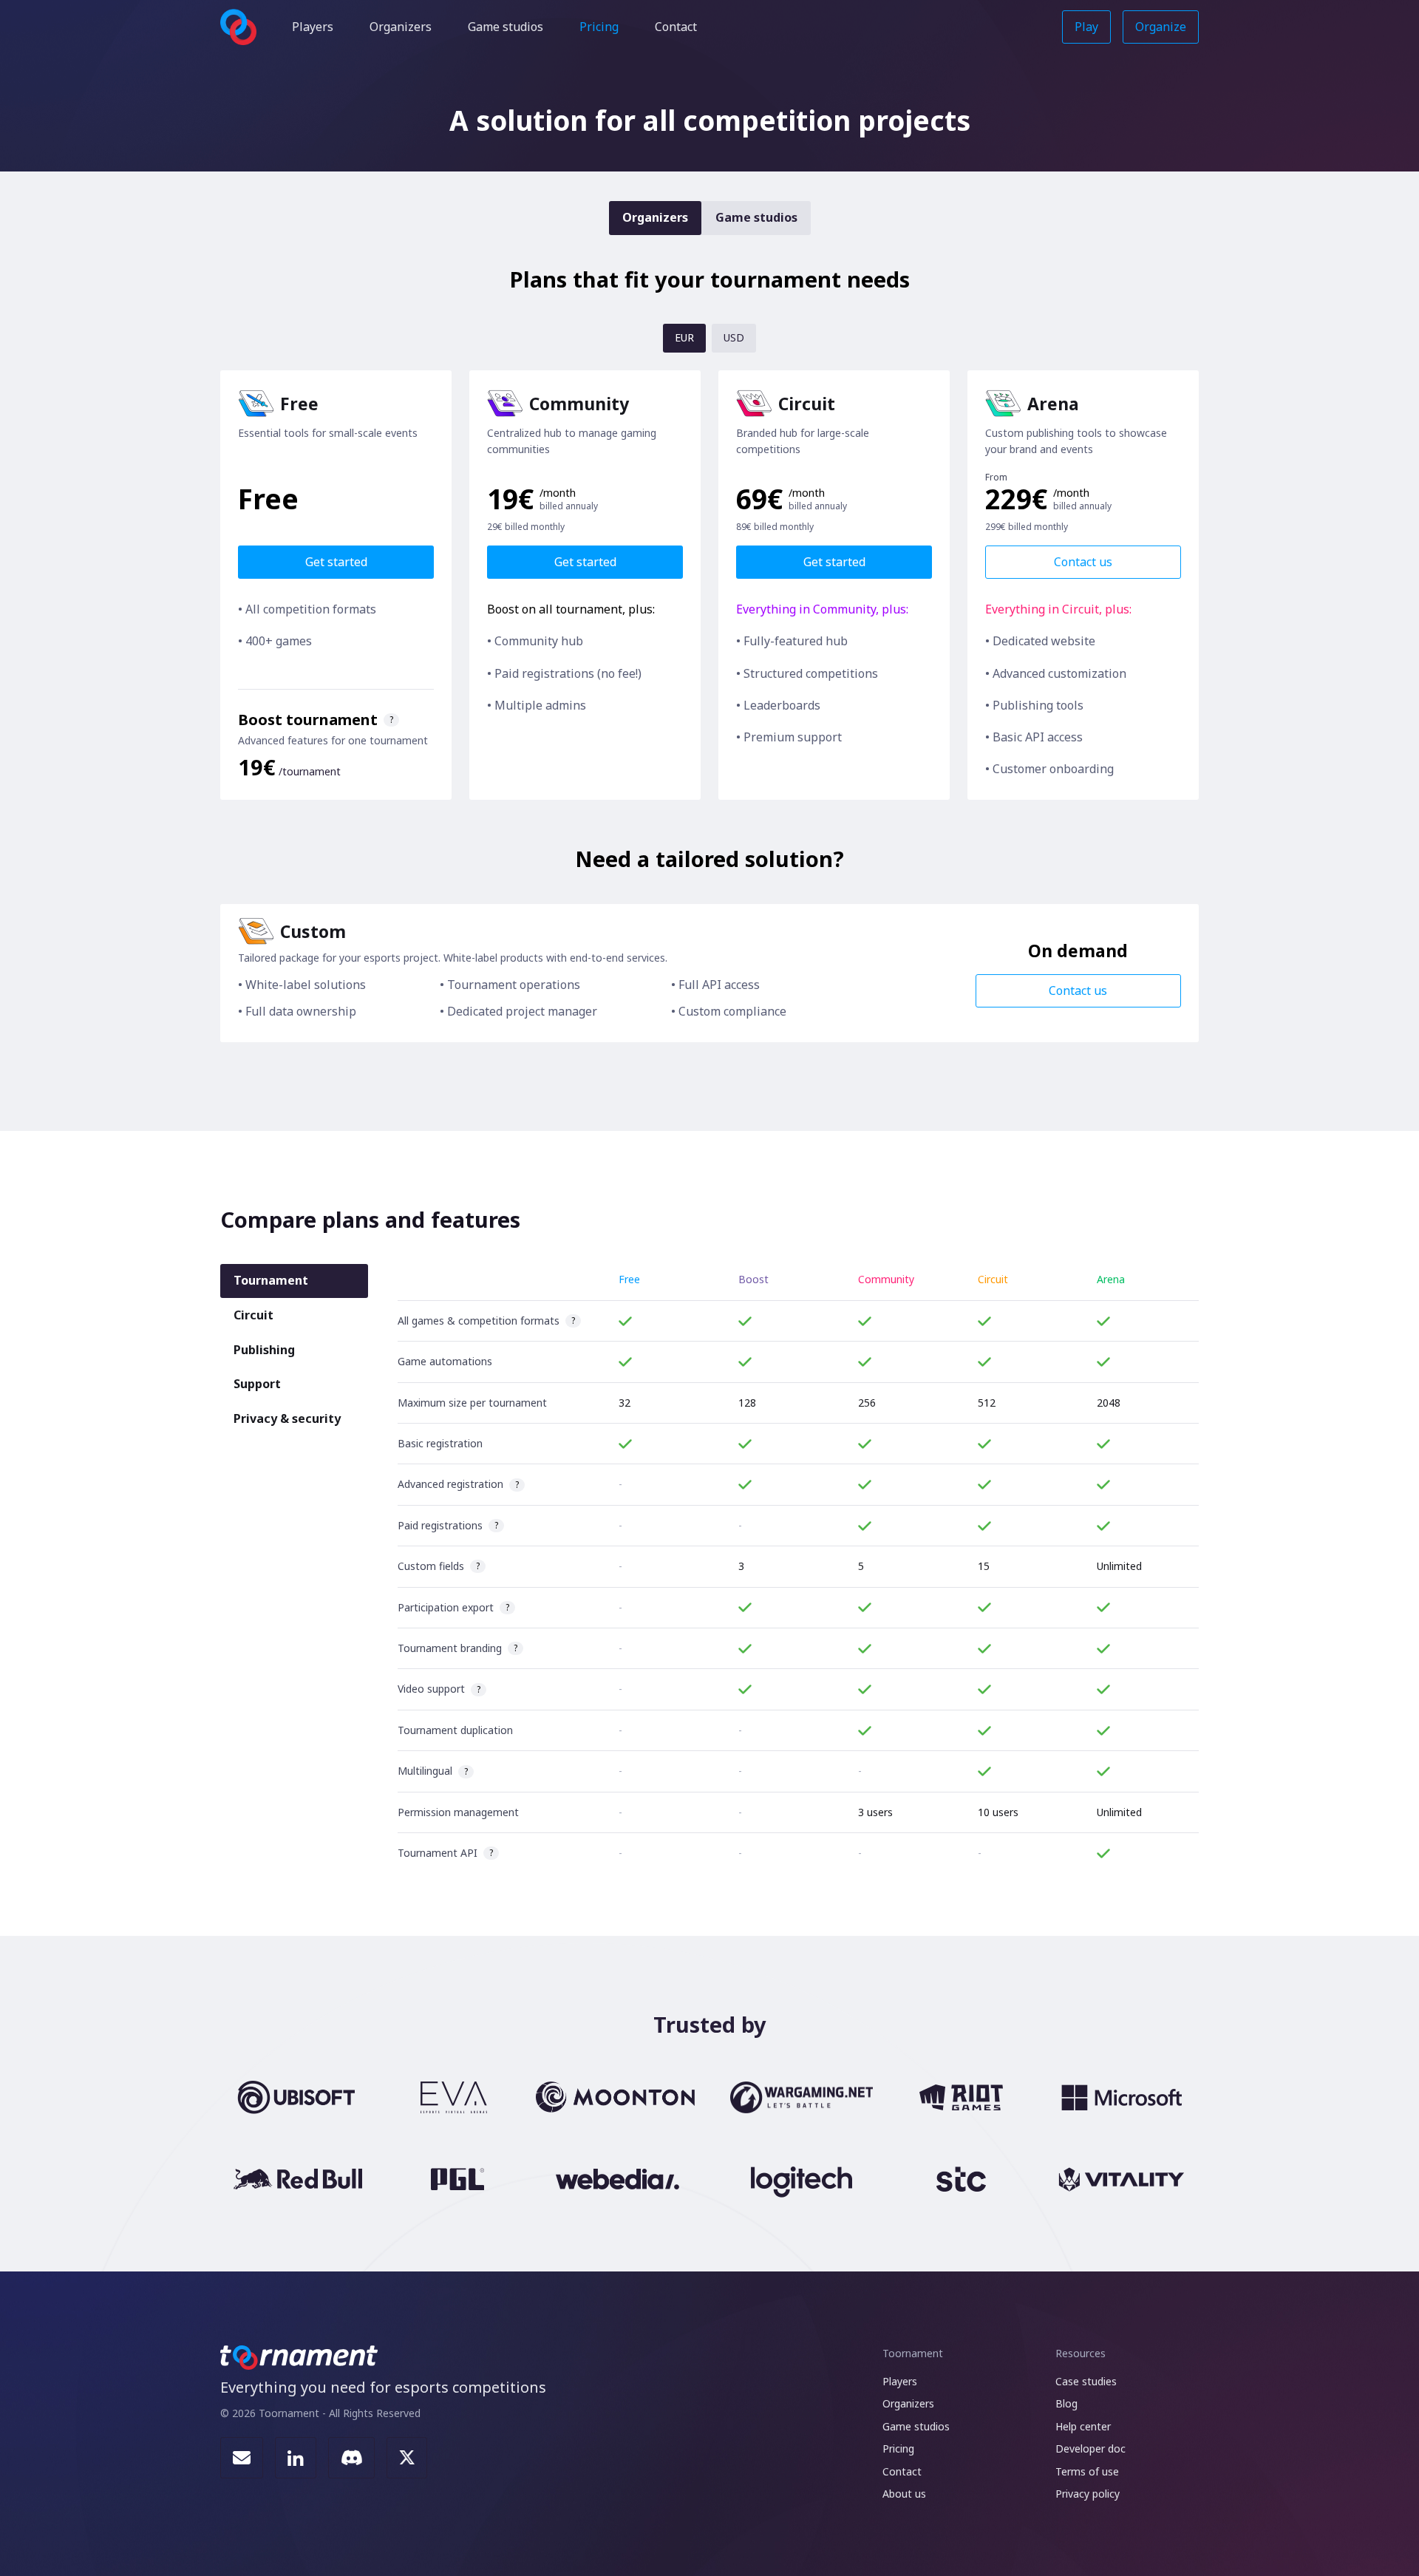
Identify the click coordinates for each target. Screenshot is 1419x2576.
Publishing (264, 1350)
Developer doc (1090, 2448)
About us (904, 2494)
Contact (676, 27)
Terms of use (1087, 2471)
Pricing (599, 27)
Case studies (1086, 2381)
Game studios (506, 27)
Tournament (271, 1280)
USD (734, 337)
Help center (1083, 2426)
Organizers (401, 27)
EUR (684, 337)
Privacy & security (287, 1418)
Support (257, 1384)
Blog (1066, 2403)
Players (313, 27)
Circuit (253, 1315)
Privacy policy (1088, 2494)
